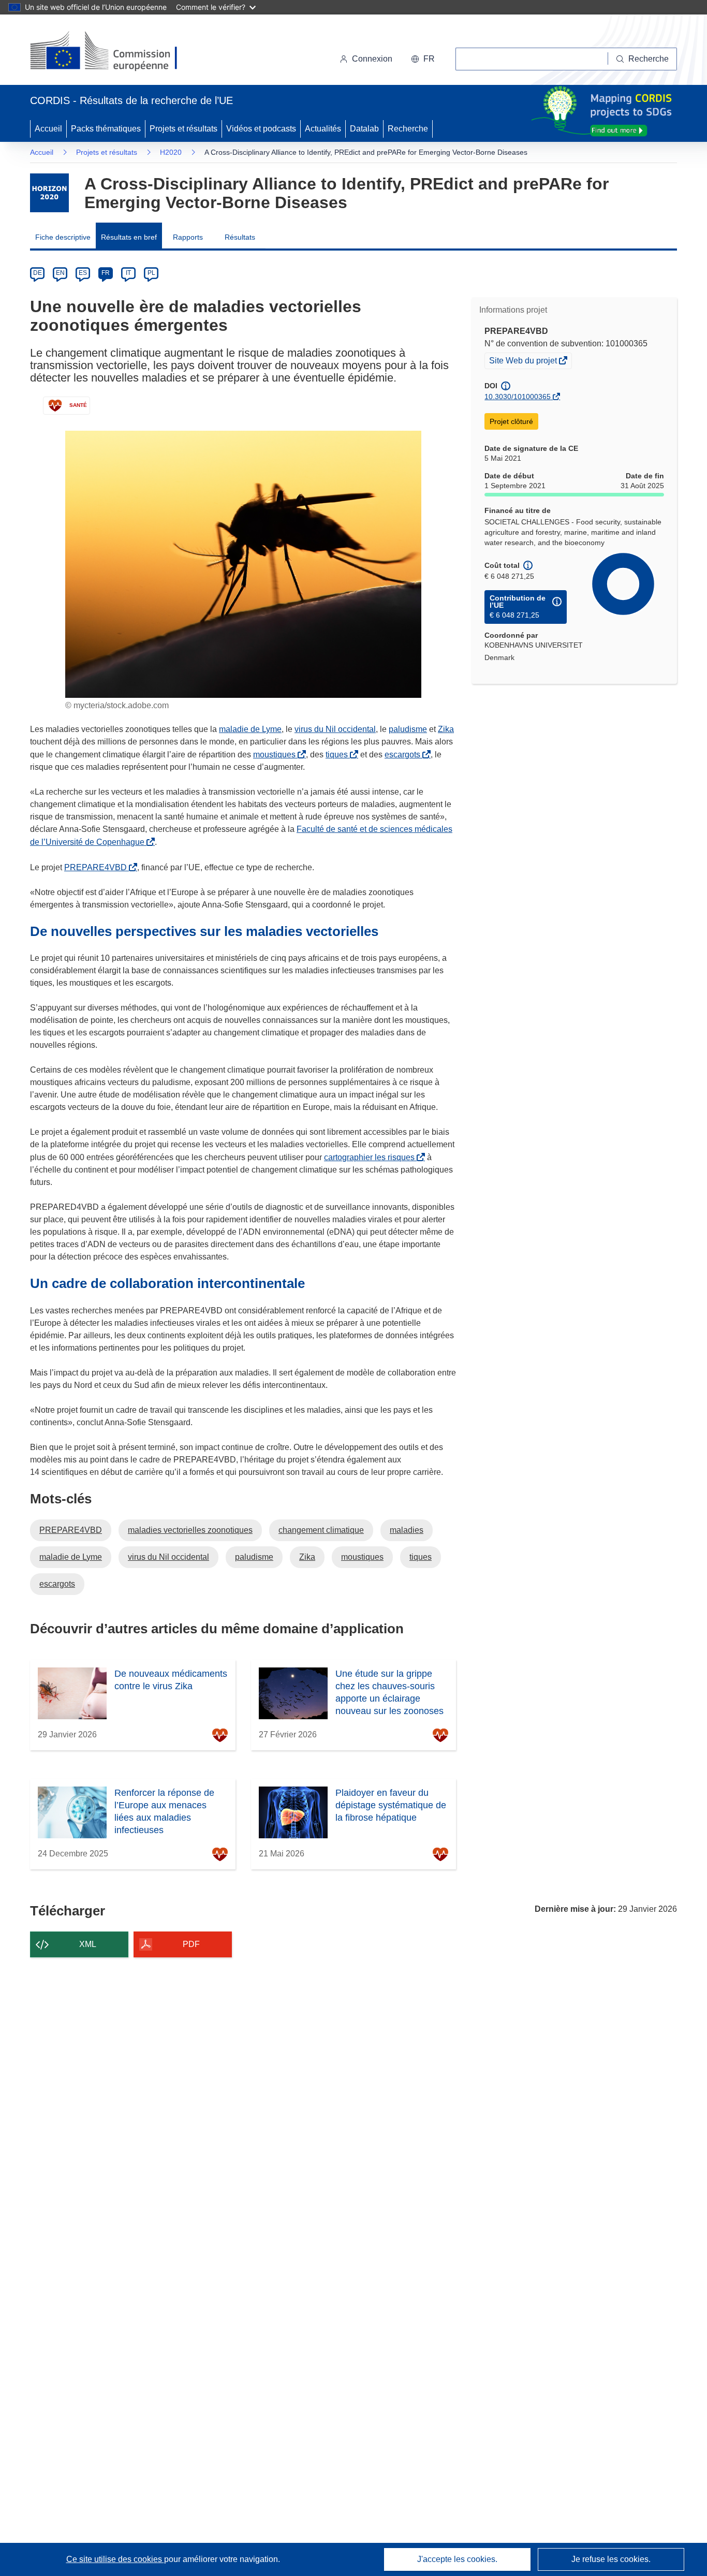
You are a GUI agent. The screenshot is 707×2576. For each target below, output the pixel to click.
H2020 (171, 152)
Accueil (48, 129)
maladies (407, 1530)
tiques (339, 755)
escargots (404, 755)
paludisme (408, 729)
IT (128, 273)
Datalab (364, 129)
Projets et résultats (183, 129)
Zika (446, 729)
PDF (191, 1944)
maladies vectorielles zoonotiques (190, 1530)
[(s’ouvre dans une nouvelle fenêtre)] (114, 52)
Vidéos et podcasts (261, 129)
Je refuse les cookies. (611, 2559)
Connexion (372, 59)
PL (151, 273)
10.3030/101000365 (518, 397)
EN (60, 273)
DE (38, 273)
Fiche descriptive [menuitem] (63, 237)
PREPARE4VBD (98, 867)
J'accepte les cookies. (457, 2559)
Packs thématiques (106, 129)
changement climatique (321, 1530)
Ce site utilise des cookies (115, 2559)
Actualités (323, 129)
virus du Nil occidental (335, 729)
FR (106, 273)
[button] (423, 59)
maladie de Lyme (250, 729)
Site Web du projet (524, 362)
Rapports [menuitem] (188, 237)
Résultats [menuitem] (240, 237)
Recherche (408, 129)
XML (88, 1944)
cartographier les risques (371, 1157)
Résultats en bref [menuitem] (129, 237)
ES (83, 273)
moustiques (276, 755)
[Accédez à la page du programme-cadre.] (49, 193)
